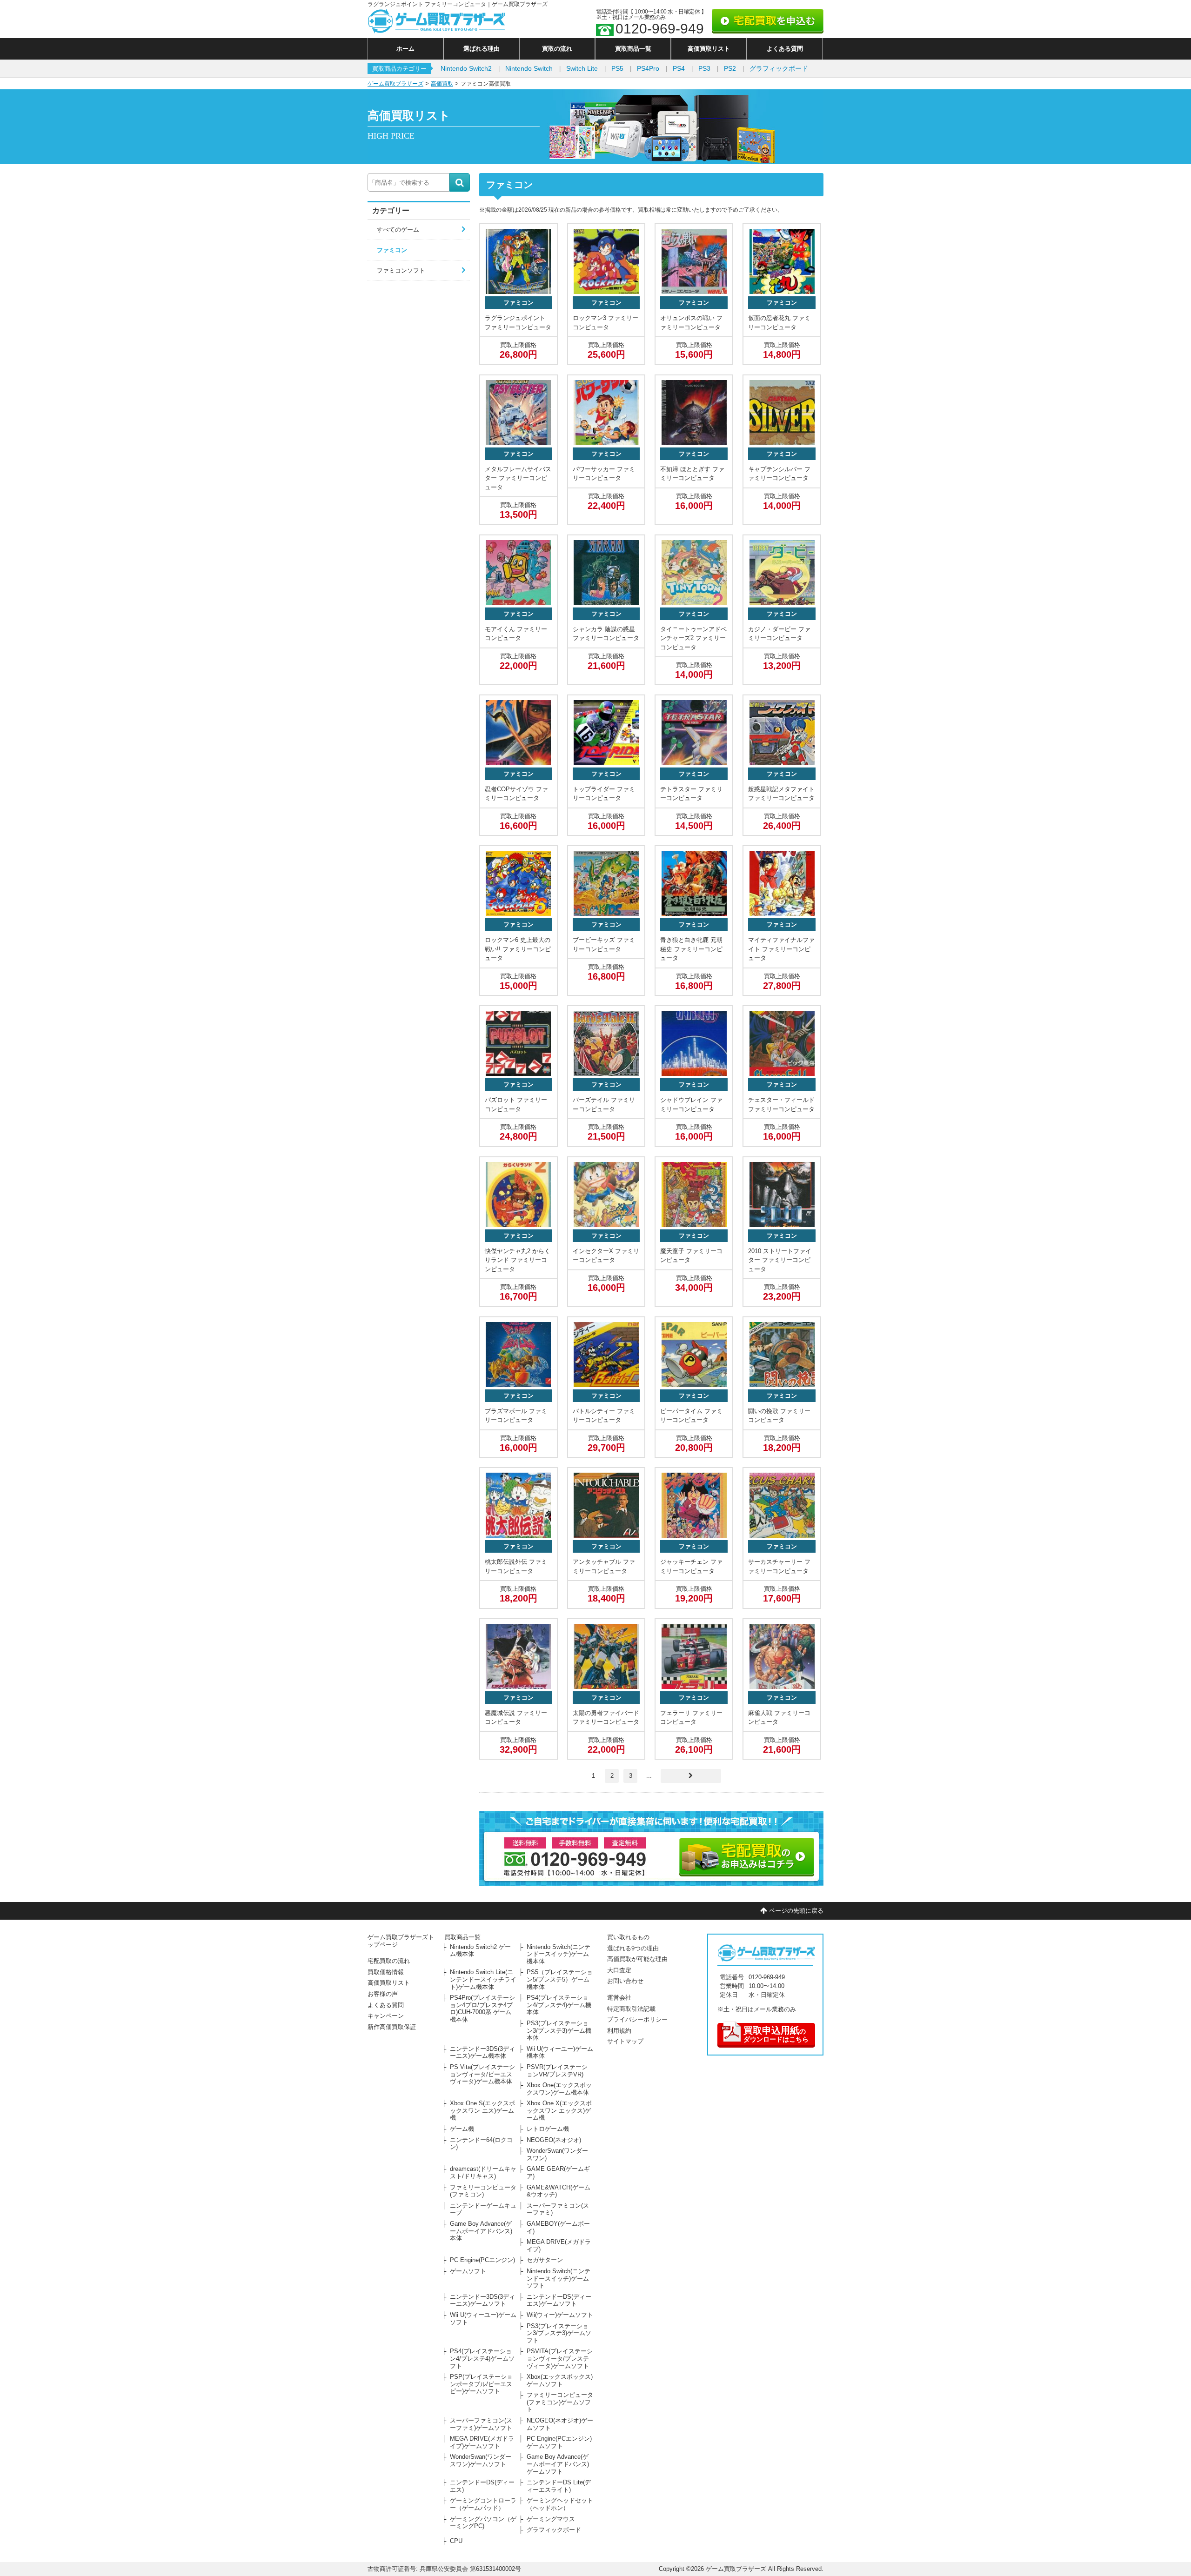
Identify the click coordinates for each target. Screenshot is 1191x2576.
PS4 (679, 68)
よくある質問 (785, 49)
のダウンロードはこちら (776, 2034)
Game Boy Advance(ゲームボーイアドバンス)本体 (481, 2231)
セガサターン (545, 2260)
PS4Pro (648, 68)
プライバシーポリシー (637, 2019)
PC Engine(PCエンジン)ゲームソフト (559, 2442)
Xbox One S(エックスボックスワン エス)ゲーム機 (482, 2110)
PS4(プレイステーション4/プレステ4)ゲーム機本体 (559, 2005)
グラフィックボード (779, 68)
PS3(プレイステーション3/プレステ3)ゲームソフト (559, 2333)
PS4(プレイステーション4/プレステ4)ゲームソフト (482, 2358)
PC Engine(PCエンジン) (482, 2260)
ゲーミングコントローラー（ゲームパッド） (483, 2504)
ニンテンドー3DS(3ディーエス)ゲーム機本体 (482, 2052)
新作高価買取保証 (392, 2027)
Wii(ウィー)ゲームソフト (560, 2315)
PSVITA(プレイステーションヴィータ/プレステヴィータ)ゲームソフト (560, 2358)
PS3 (704, 68)
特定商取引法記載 (631, 2009)
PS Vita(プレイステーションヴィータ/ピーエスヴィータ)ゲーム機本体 (482, 2074)
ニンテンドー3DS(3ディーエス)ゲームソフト (482, 2300)
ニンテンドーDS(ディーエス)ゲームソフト (559, 2300)
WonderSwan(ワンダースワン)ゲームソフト (481, 2460)
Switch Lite (582, 68)
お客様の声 (383, 1994)
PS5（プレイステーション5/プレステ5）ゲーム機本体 (560, 1979)
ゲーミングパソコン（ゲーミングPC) (483, 2523)
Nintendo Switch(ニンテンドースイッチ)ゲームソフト (559, 2278)
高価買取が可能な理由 (637, 1959)
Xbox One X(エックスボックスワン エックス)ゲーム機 (559, 2110)
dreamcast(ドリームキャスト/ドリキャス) (483, 2172)
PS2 (730, 68)
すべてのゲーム (398, 230)
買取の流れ (557, 49)
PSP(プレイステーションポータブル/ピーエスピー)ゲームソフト (481, 2384)
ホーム (405, 49)
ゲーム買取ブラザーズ (395, 84)
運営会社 (619, 1998)
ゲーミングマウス (551, 2519)
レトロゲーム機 (548, 2129)
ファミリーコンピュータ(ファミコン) (483, 2191)
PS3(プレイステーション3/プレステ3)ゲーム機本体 (559, 2030)
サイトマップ (625, 2041)
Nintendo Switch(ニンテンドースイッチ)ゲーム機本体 (559, 1954)
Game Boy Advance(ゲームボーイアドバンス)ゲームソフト (558, 2464)
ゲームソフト (468, 2271)
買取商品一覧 (633, 49)
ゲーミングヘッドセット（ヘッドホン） (560, 2504)
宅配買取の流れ (389, 1961)
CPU (456, 2541)
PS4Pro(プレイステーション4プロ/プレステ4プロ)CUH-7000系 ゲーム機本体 (482, 2009)
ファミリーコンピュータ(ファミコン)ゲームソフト (560, 2402)
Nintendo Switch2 (466, 68)
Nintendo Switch (529, 68)
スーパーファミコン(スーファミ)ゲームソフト (481, 2424)
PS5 (617, 68)
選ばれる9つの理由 (633, 1948)
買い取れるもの (628, 1937)
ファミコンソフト (401, 270)
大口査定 (619, 1970)
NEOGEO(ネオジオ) (554, 2140)
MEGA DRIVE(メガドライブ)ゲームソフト (482, 2442)
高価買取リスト (709, 49)
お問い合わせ (625, 1981)
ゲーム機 (462, 2129)
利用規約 (619, 2031)
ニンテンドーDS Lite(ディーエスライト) (559, 2486)
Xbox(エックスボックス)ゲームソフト (560, 2380)
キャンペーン (386, 2016)
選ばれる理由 (482, 49)
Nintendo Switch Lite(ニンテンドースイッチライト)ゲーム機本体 (483, 1979)
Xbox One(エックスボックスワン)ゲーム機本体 (559, 2089)
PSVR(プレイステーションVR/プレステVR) (557, 2071)
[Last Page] (691, 1776)
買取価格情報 (386, 1972)
